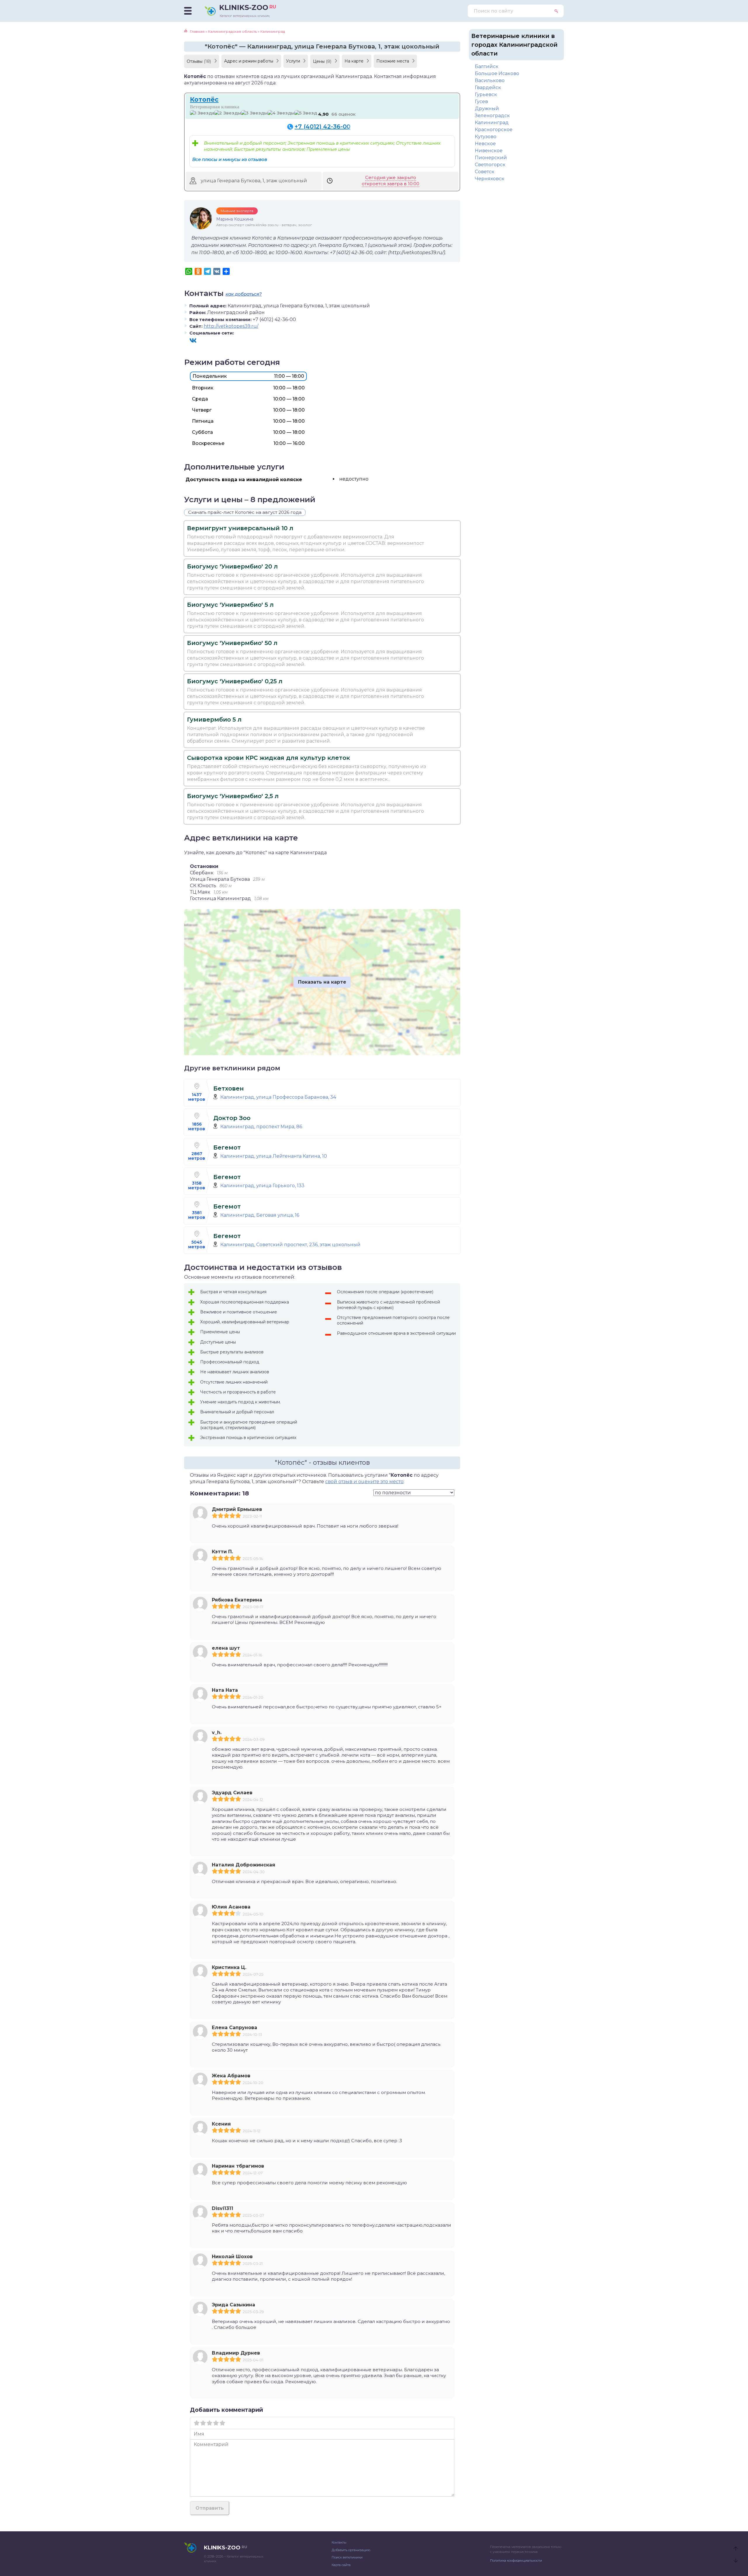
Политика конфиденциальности (516, 2561)
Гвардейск (488, 87)
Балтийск (487, 66)
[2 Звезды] (228, 113)
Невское (485, 144)
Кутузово (486, 137)
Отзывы (199, 61)
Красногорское (494, 130)
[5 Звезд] (306, 113)
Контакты (339, 2542)
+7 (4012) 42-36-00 (322, 126)
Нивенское (489, 151)
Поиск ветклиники (347, 2557)
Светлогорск (490, 165)
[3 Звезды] (254, 113)
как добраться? (244, 294)
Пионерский (491, 158)
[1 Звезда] (202, 113)
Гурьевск (486, 95)
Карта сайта (341, 2565)
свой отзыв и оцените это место (364, 1482)
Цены (322, 61)
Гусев (481, 102)
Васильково (490, 80)
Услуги (294, 61)
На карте (355, 61)
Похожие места (393, 61)
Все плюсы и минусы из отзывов (230, 159)
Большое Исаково (497, 73)
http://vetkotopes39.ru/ (231, 326)
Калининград (492, 123)
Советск (485, 172)
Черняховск (490, 179)
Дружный (487, 109)
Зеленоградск (492, 116)
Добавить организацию (351, 2550)
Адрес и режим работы (249, 61)
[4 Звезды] (281, 113)
